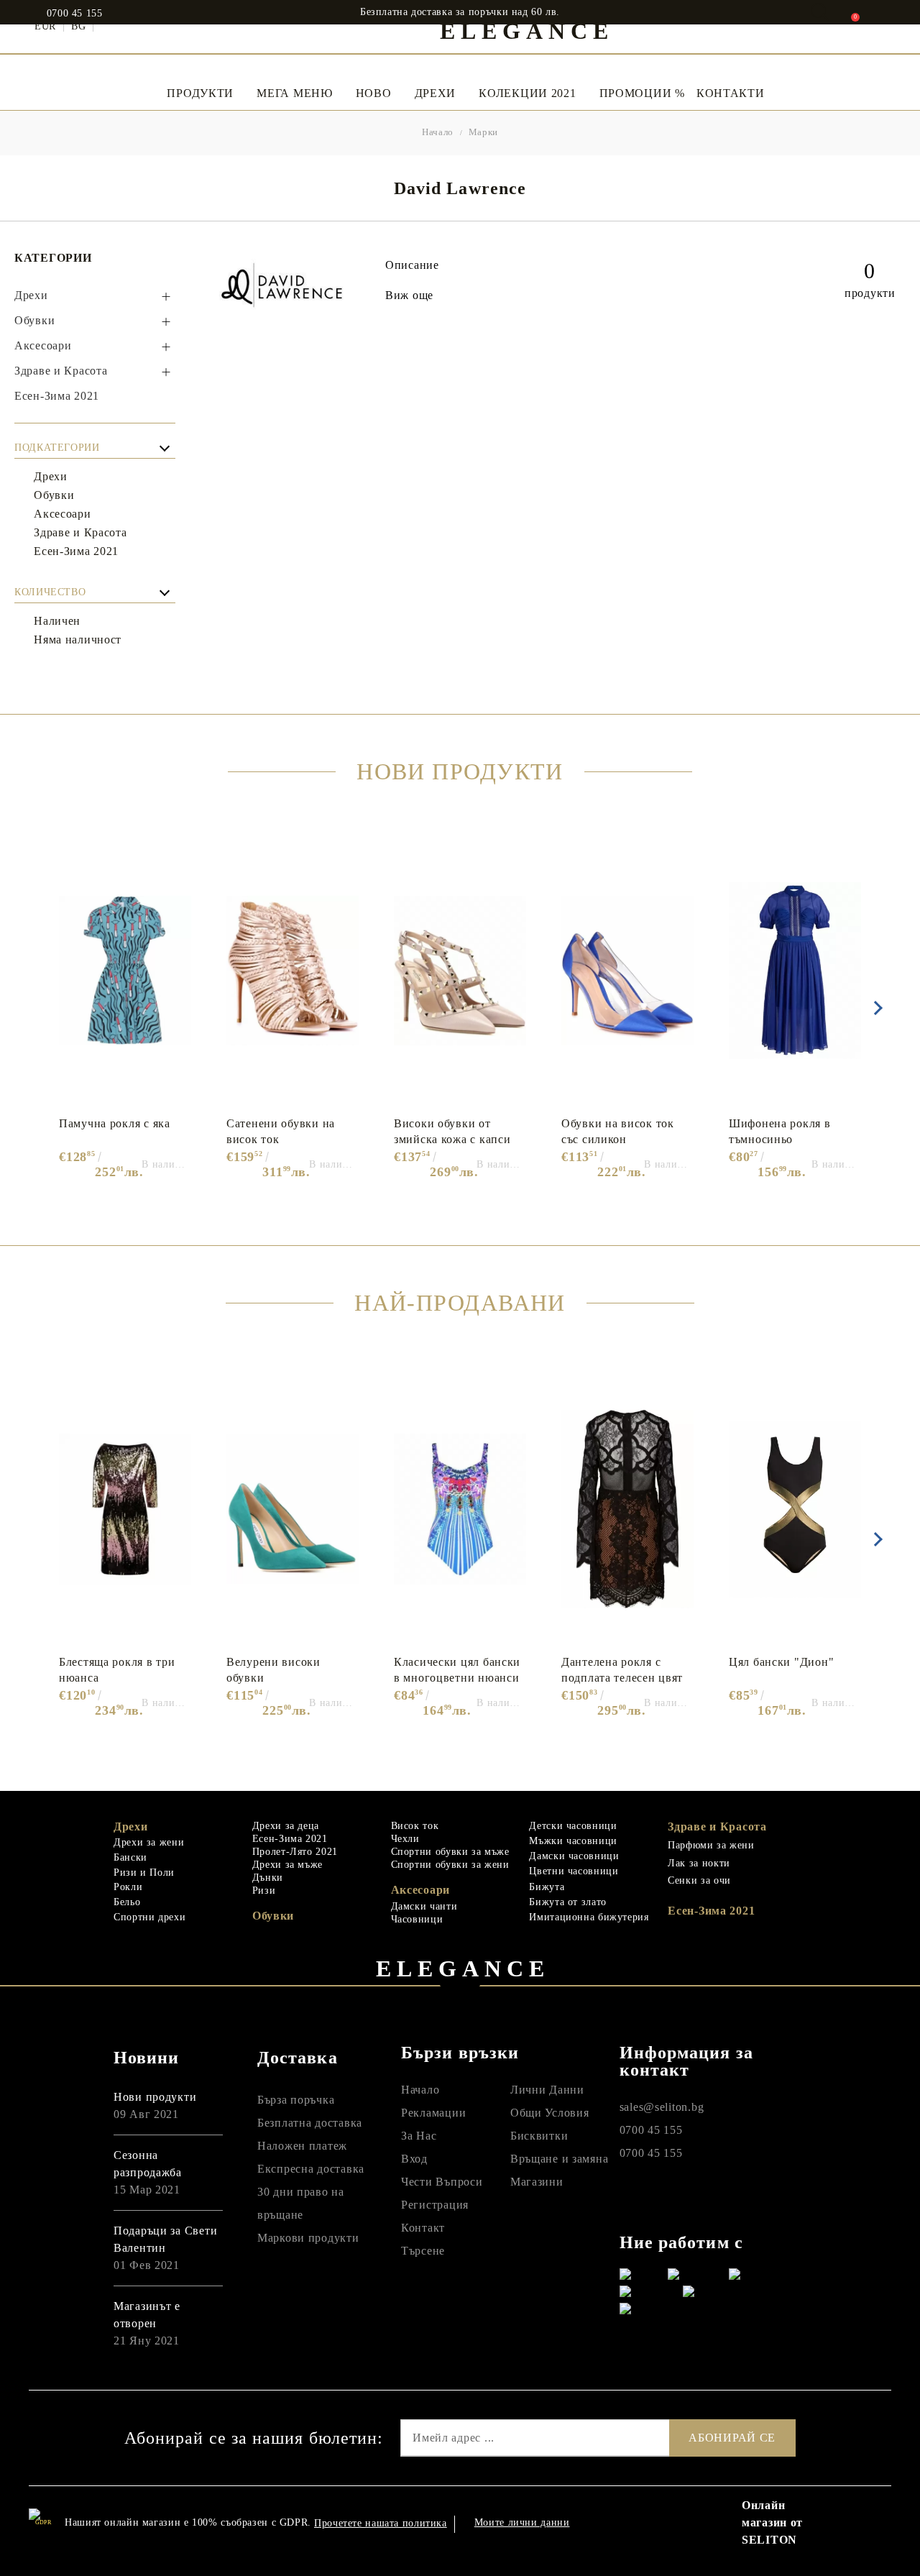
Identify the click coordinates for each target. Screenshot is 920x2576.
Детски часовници (573, 1826)
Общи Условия (550, 2113)
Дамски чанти (424, 1906)
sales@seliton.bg (662, 2107)
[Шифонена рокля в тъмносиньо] (795, 971)
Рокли (128, 1887)
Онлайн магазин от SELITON (772, 2522)
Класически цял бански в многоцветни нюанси (457, 1670)
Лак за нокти (699, 1863)
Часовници (417, 1919)
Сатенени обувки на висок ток (281, 1131)
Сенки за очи (699, 1880)
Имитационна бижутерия (589, 1917)
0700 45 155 (75, 14)
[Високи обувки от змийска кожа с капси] (460, 971)
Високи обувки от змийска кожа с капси (452, 1131)
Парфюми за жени (711, 1845)
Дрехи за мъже (287, 1865)
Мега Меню (294, 93)
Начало (438, 132)
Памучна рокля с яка (115, 1123)
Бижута (547, 1887)
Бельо (127, 1902)
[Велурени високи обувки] (293, 1509)
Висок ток (415, 1826)
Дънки (268, 1878)
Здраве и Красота (717, 1826)
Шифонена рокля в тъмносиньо (780, 1131)
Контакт (423, 2228)
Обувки (273, 1916)
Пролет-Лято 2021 (295, 1852)
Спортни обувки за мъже (450, 1852)
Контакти (731, 93)
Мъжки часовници (573, 1841)
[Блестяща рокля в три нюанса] (125, 1509)
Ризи (264, 1890)
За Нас (419, 2136)
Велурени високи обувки (273, 1670)
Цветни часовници (574, 1871)
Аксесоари (420, 1890)
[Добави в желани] (188, 843)
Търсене (423, 2251)
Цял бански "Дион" (781, 1662)
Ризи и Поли (144, 1873)
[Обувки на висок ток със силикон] (627, 971)
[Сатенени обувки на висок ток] (293, 971)
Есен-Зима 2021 (290, 1839)
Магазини (537, 2182)
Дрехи (436, 93)
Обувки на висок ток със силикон (618, 1131)
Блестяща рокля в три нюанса (117, 1670)
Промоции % (642, 93)
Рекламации (433, 2113)
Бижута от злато (567, 1902)
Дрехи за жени (149, 1842)
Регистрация (435, 2205)
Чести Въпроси (442, 2182)
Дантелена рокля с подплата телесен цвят (622, 1670)
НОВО (374, 93)
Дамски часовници (574, 1856)
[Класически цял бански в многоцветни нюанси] (460, 1509)
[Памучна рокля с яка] (125, 971)
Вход (414, 2159)
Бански (130, 1857)
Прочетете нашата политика (381, 2523)
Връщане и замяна (560, 2159)
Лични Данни (547, 2090)
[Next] (875, 1008)
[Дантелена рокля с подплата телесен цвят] (627, 1509)
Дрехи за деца (286, 1826)
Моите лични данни (522, 2522)
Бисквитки (539, 2136)
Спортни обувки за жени (450, 1865)
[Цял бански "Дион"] (795, 1509)
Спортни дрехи (149, 1917)
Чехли (405, 1839)
